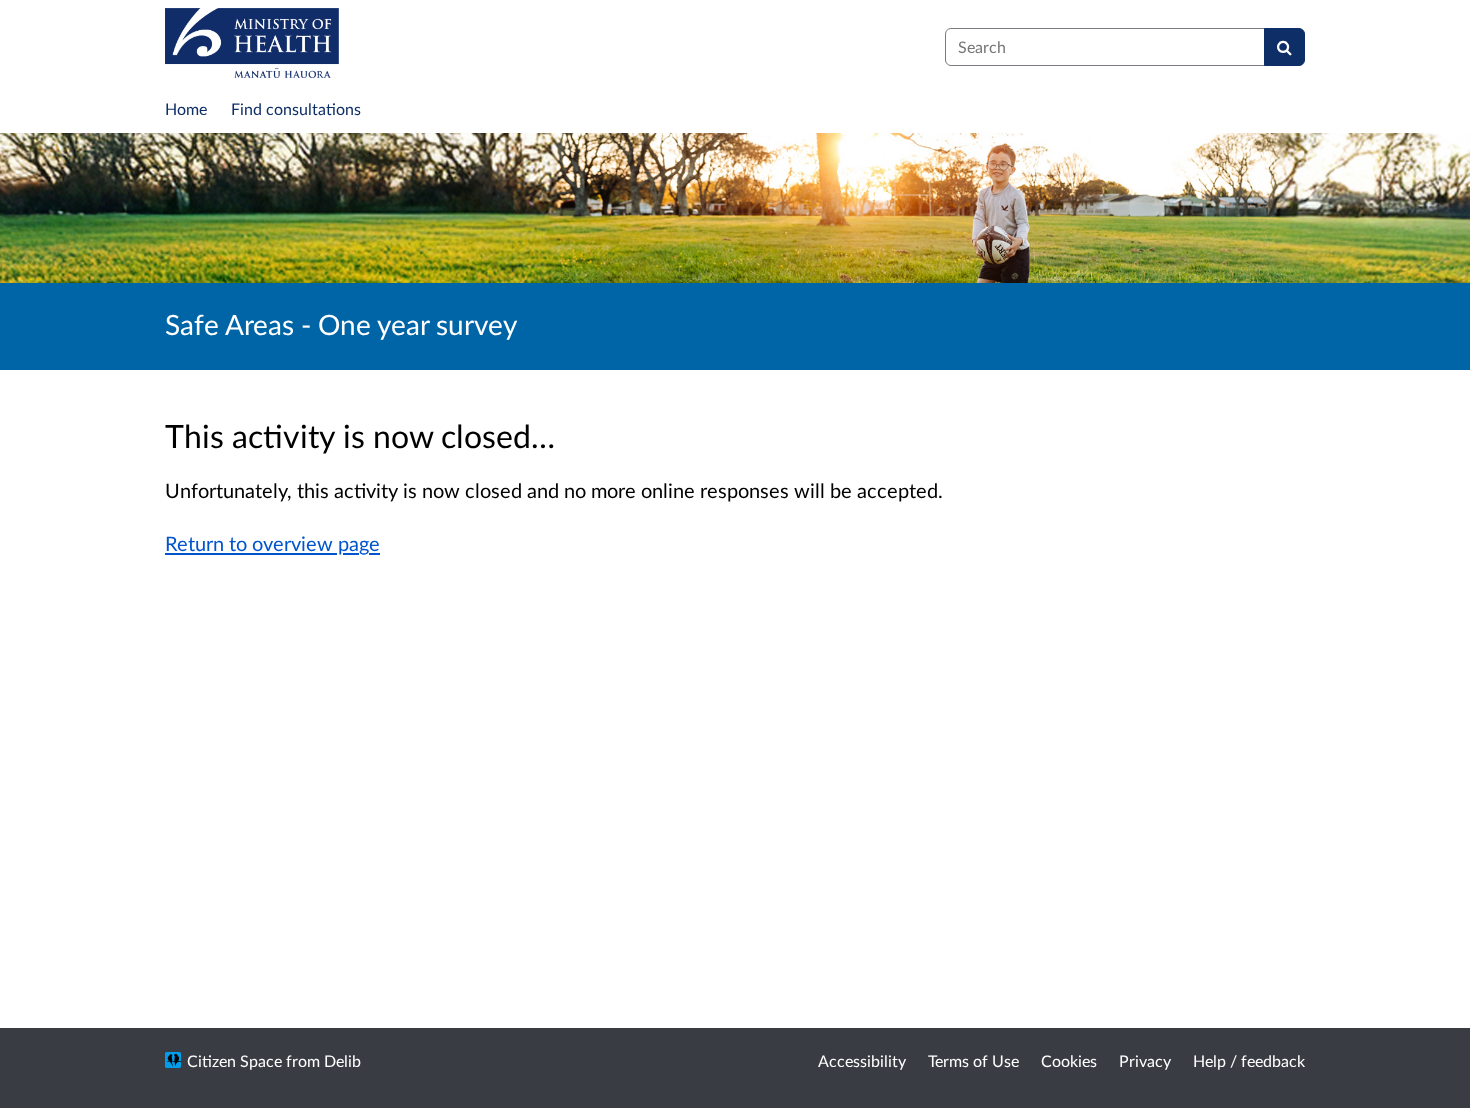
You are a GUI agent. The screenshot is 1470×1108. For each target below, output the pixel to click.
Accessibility (862, 1060)
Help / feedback (1249, 1060)
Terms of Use (973, 1060)
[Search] (1284, 47)
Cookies (1069, 1060)
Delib (342, 1060)
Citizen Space (234, 1060)
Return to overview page (272, 543)
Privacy (1145, 1060)
